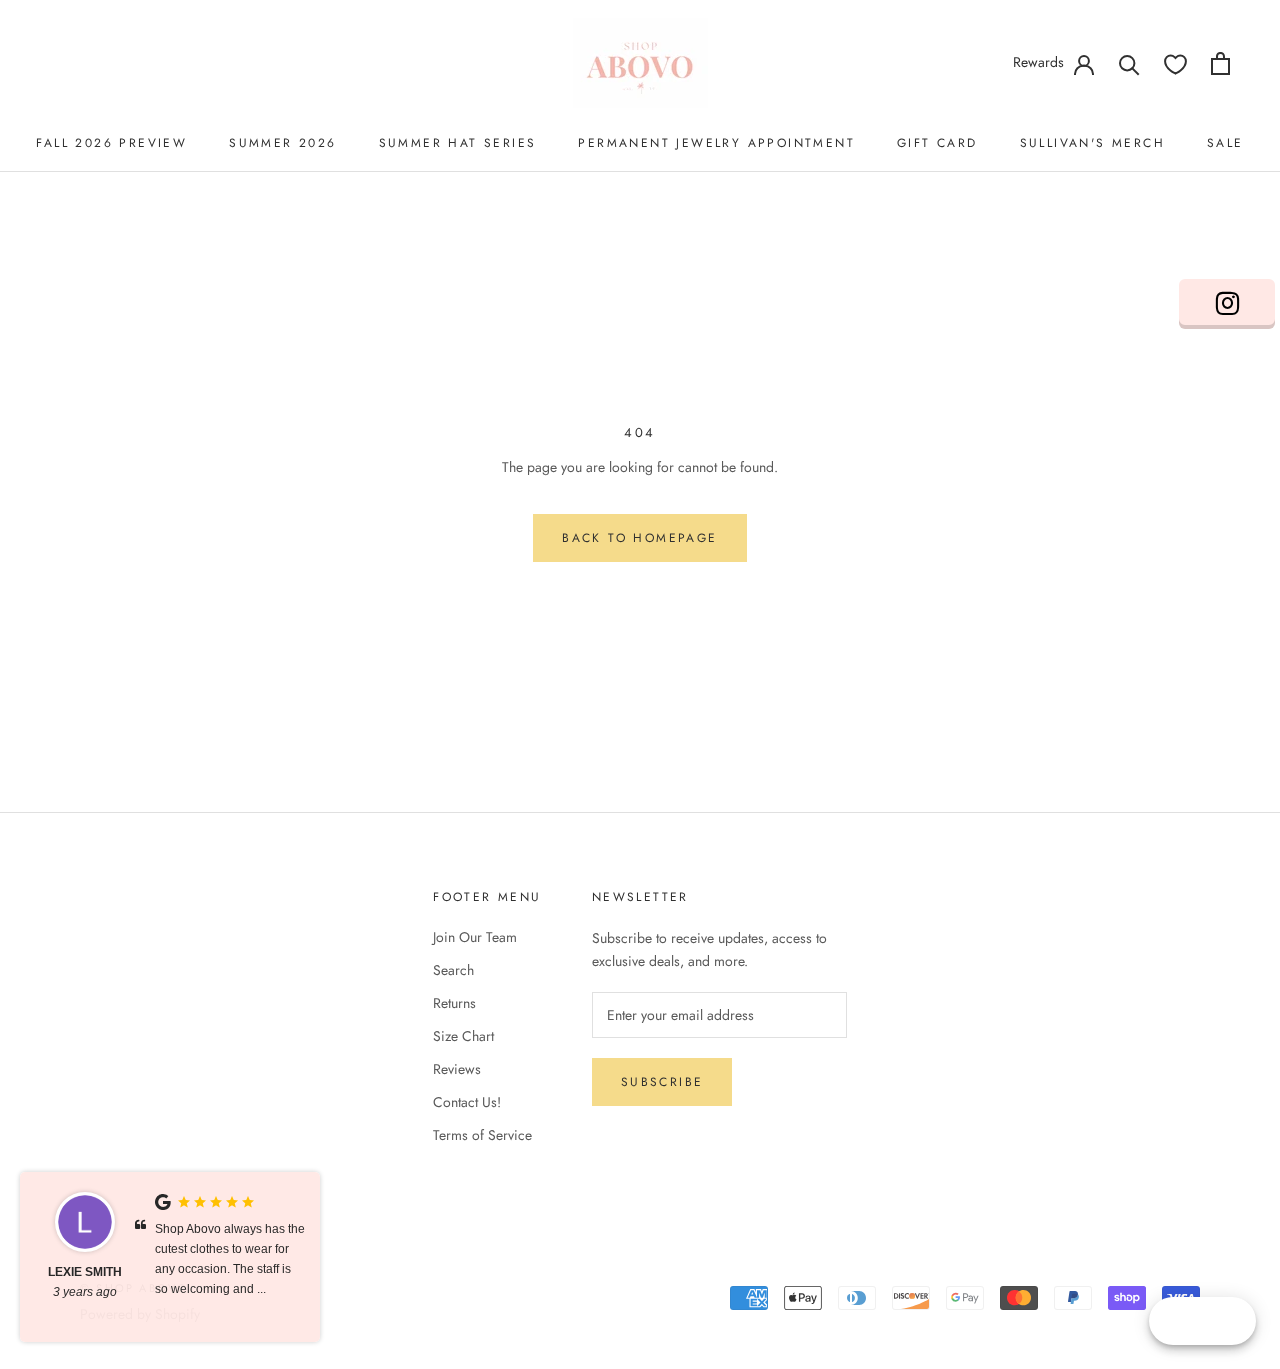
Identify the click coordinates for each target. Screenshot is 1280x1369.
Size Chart (463, 1036)
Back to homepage (639, 538)
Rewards (1038, 62)
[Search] (1129, 63)
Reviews (457, 1069)
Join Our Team (475, 937)
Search (453, 970)
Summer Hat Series (458, 143)
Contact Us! (467, 1102)
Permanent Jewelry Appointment (716, 143)
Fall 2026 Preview (111, 143)
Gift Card (937, 143)
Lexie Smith (85, 1272)
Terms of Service (482, 1135)
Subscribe (662, 1082)
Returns (454, 1003)
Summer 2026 (282, 143)
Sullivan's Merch (1092, 143)
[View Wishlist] (1175, 63)
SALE (1225, 143)
